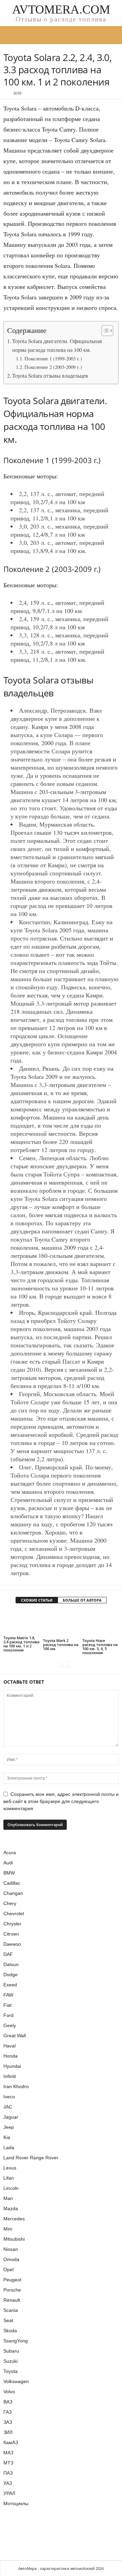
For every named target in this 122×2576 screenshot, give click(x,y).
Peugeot (12, 2280)
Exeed (10, 1985)
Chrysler (12, 1924)
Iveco (9, 2097)
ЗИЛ (8, 2432)
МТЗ (8, 2463)
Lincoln (11, 2188)
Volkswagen (16, 2381)
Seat (8, 2320)
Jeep (9, 2127)
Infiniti (10, 2076)
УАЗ (8, 2483)
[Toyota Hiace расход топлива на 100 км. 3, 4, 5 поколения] (100, 1624)
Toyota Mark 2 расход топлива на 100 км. (61, 1644)
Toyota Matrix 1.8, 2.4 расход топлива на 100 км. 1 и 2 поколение (21, 1644)
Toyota (11, 2371)
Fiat (7, 2005)
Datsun (11, 1964)
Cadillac (12, 1883)
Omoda (11, 2259)
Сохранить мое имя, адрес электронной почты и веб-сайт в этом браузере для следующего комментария (61, 1801)
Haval (9, 2046)
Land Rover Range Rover (31, 2158)
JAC (8, 2107)
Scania (11, 2310)
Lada (9, 2147)
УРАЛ (9, 2493)
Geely (10, 2025)
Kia (7, 2137)
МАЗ (8, 2453)
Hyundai (12, 2066)
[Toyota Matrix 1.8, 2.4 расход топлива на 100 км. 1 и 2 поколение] (22, 1622)
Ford (8, 2015)
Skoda (10, 2331)
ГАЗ (7, 2412)
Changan (13, 1893)
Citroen (11, 1934)
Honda (11, 2056)
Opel (8, 2270)
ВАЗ (8, 2402)
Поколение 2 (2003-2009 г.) (53, 367)
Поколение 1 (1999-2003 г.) (53, 359)
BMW (9, 1873)
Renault (12, 2300)
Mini (8, 2229)
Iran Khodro (16, 2086)
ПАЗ (8, 2473)
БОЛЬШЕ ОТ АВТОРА (82, 1600)
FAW (8, 1995)
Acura (10, 1852)
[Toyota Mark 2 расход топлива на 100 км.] (61, 1624)
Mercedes (14, 2219)
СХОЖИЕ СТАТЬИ (37, 1600)
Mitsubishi (14, 2239)
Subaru (11, 2351)
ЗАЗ (8, 2422)
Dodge (11, 1975)
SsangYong (16, 2341)
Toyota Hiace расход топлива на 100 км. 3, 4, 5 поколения (100, 1647)
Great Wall (15, 2036)
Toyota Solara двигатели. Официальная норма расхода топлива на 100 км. (57, 345)
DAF (8, 1954)
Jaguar (11, 2117)
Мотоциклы (16, 2503)
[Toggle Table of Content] (104, 331)
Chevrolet (14, 1914)
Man (8, 2198)
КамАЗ (11, 2442)
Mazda (11, 2208)
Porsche (12, 2290)
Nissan (11, 2249)
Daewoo (12, 1944)
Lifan (9, 2178)
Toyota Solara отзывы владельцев (50, 376)
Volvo (9, 2392)
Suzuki (11, 2361)
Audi (8, 1863)
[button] (111, 35)
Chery (10, 1903)
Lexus (10, 2168)
